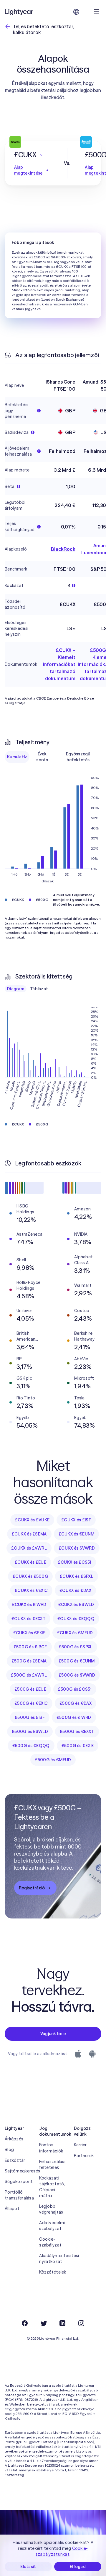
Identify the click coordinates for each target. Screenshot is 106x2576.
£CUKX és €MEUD (75, 1633)
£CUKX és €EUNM (77, 1534)
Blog (9, 2150)
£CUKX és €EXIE (29, 1633)
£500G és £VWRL (29, 1675)
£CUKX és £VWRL (29, 1548)
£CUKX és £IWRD (29, 1605)
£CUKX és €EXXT (29, 1619)
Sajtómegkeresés (18, 2171)
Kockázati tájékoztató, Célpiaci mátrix (52, 2187)
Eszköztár (15, 2160)
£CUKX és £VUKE (32, 1520)
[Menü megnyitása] (97, 12)
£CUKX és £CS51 (75, 1562)
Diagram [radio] (16, 989)
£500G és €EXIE (78, 1746)
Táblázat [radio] (39, 989)
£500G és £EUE (30, 1689)
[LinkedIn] (62, 2323)
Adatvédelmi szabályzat (52, 2226)
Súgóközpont (18, 2182)
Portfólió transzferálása (18, 2195)
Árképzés (14, 2139)
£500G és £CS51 (75, 1689)
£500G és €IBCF (30, 1647)
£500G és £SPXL (76, 1647)
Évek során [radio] (42, 757)
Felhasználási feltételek (52, 2164)
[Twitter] (44, 2323)
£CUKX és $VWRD (77, 1548)
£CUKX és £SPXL (77, 1576)
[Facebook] (25, 2323)
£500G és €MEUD (53, 1760)
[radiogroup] (53, 757)
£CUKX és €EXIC (31, 1590)
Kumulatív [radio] (17, 757)
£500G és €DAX (76, 1703)
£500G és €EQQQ (31, 1746)
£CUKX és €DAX (75, 1590)
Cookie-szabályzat (50, 2242)
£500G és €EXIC (31, 1703)
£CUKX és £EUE (30, 1562)
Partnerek (84, 2156)
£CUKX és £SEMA (29, 1534)
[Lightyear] (19, 12)
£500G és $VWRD (77, 1675)
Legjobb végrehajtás (51, 2209)
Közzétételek (53, 2272)
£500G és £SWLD (30, 1732)
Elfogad (78, 2567)
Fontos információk (51, 2148)
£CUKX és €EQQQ (76, 1619)
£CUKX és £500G (30, 1576)
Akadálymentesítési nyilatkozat (53, 2259)
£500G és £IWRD (74, 1717)
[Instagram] (81, 2323)
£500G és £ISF (30, 1717)
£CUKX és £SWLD (76, 1605)
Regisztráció (32, 1888)
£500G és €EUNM (77, 1661)
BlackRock (63, 549)
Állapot (12, 2209)
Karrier (80, 2145)
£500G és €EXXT (77, 1732)
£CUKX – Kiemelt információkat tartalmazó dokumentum (59, 664)
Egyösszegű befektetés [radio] (78, 757)
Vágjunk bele (53, 2034)
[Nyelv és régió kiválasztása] (76, 12)
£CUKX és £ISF (76, 1520)
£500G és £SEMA (29, 1661)
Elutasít (28, 2567)
